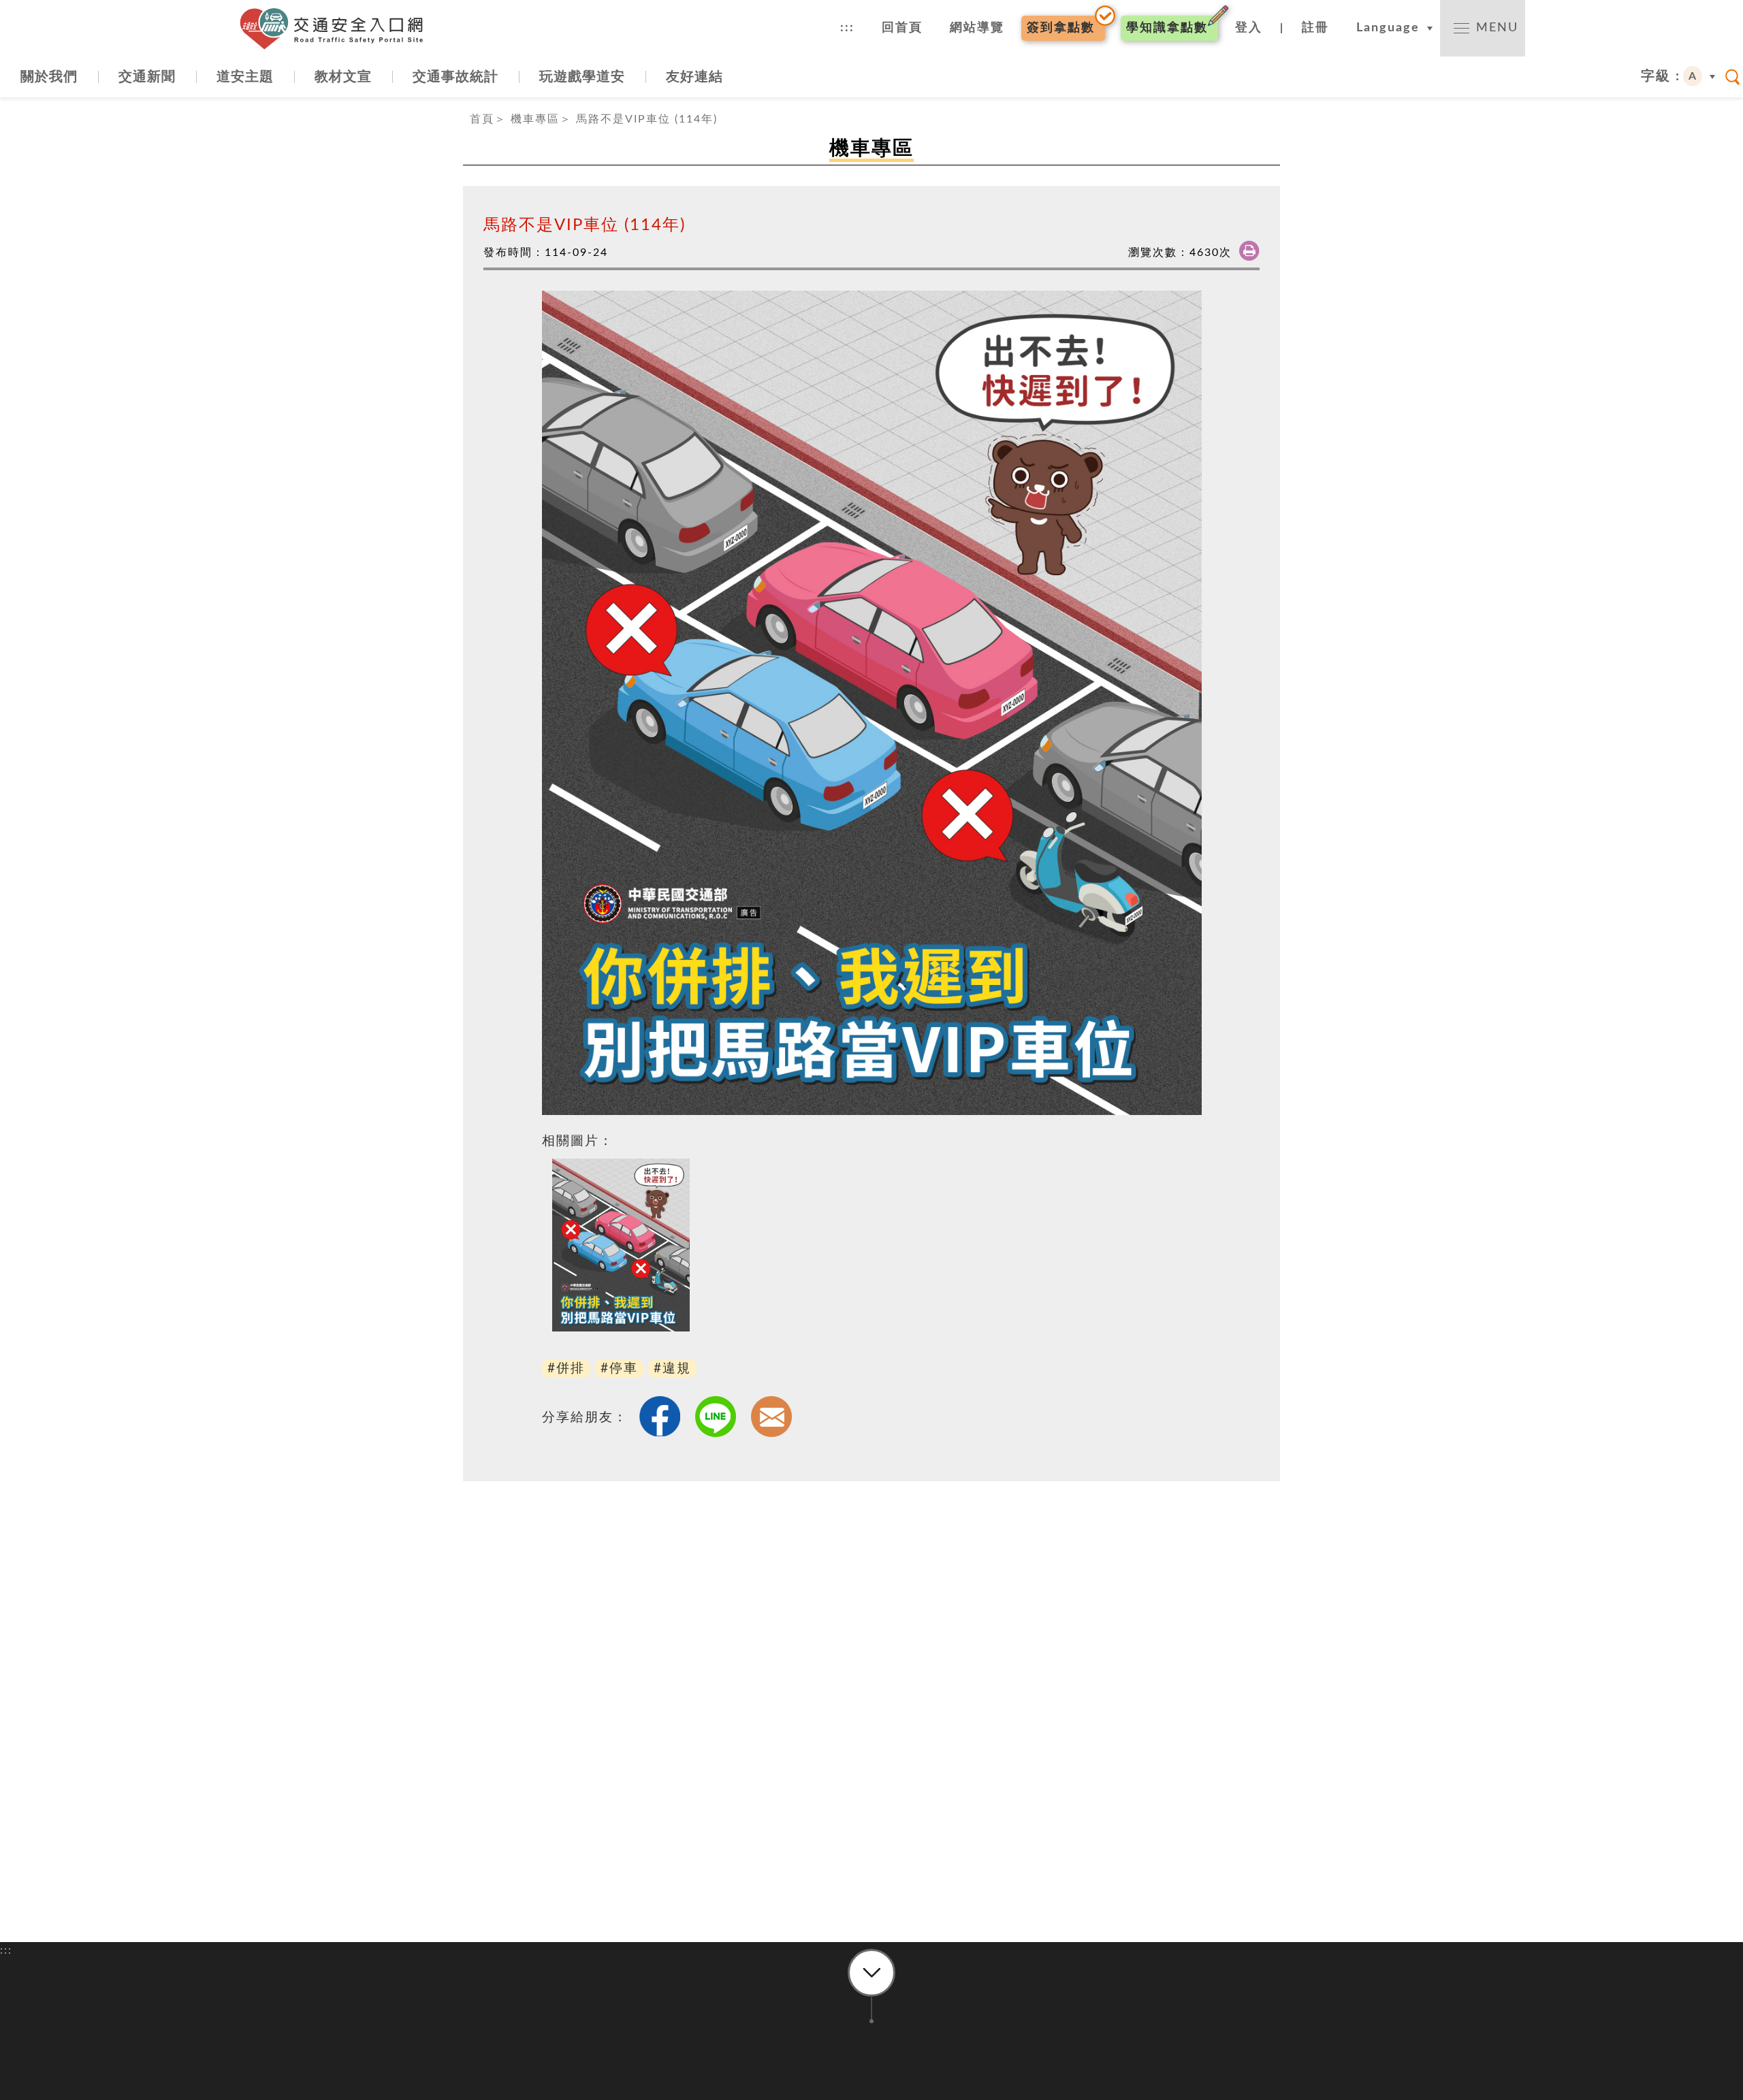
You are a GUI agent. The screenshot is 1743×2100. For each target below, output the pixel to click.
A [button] (1693, 76)
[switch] (1483, 28)
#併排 (566, 1369)
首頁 (482, 119)
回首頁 (902, 28)
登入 (1249, 28)
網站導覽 (977, 28)
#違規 (672, 1369)
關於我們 (49, 77)
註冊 (1315, 28)
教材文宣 (343, 77)
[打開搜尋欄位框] (1733, 77)
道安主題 (245, 77)
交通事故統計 (455, 77)
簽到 (1061, 28)
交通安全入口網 (337, 29)
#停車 (619, 1369)
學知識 (1167, 28)
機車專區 (535, 119)
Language (1388, 28)
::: (847, 28)
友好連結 (694, 77)
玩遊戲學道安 (582, 77)
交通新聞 (147, 77)
